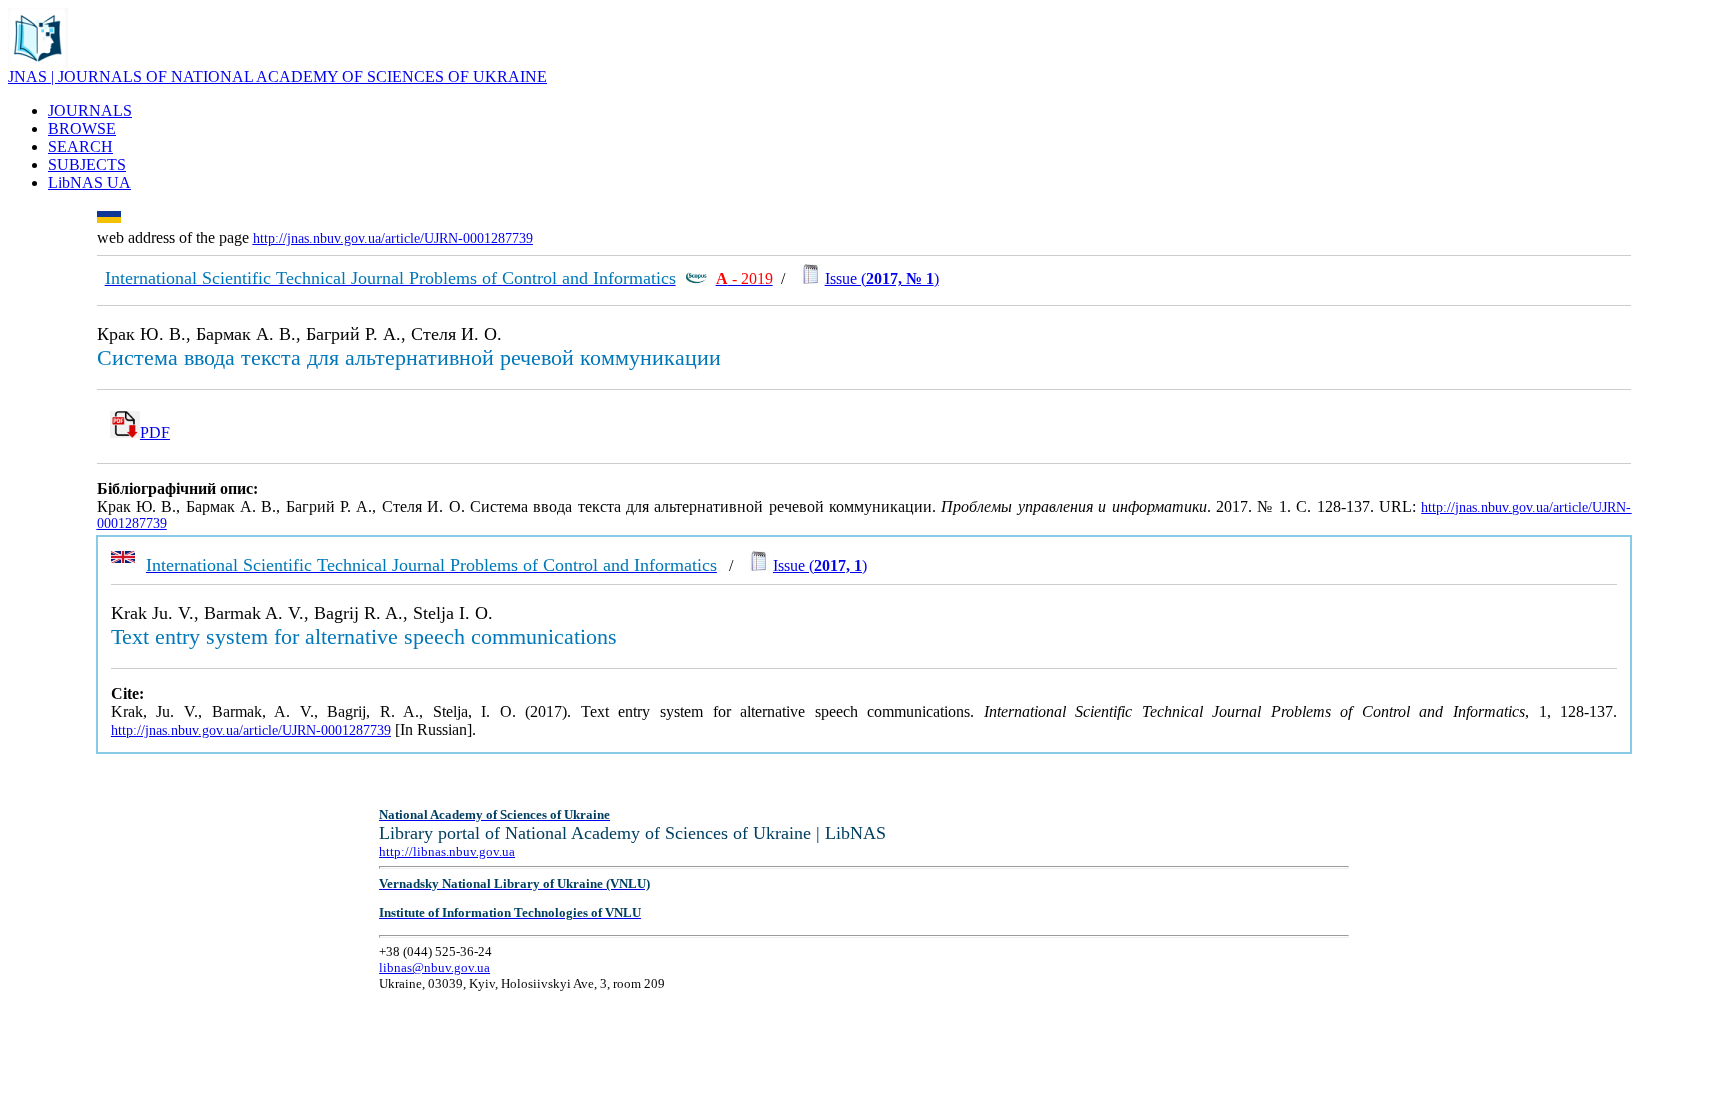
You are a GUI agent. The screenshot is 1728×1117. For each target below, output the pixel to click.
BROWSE (82, 128)
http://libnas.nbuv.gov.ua (447, 851)
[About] (38, 62)
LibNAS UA (89, 182)
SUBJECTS (87, 164)
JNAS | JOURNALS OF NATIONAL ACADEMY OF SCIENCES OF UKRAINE (277, 76)
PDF (155, 432)
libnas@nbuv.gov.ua (434, 967)
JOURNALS (90, 110)
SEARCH (80, 146)
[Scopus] (696, 278)
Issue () (882, 278)
